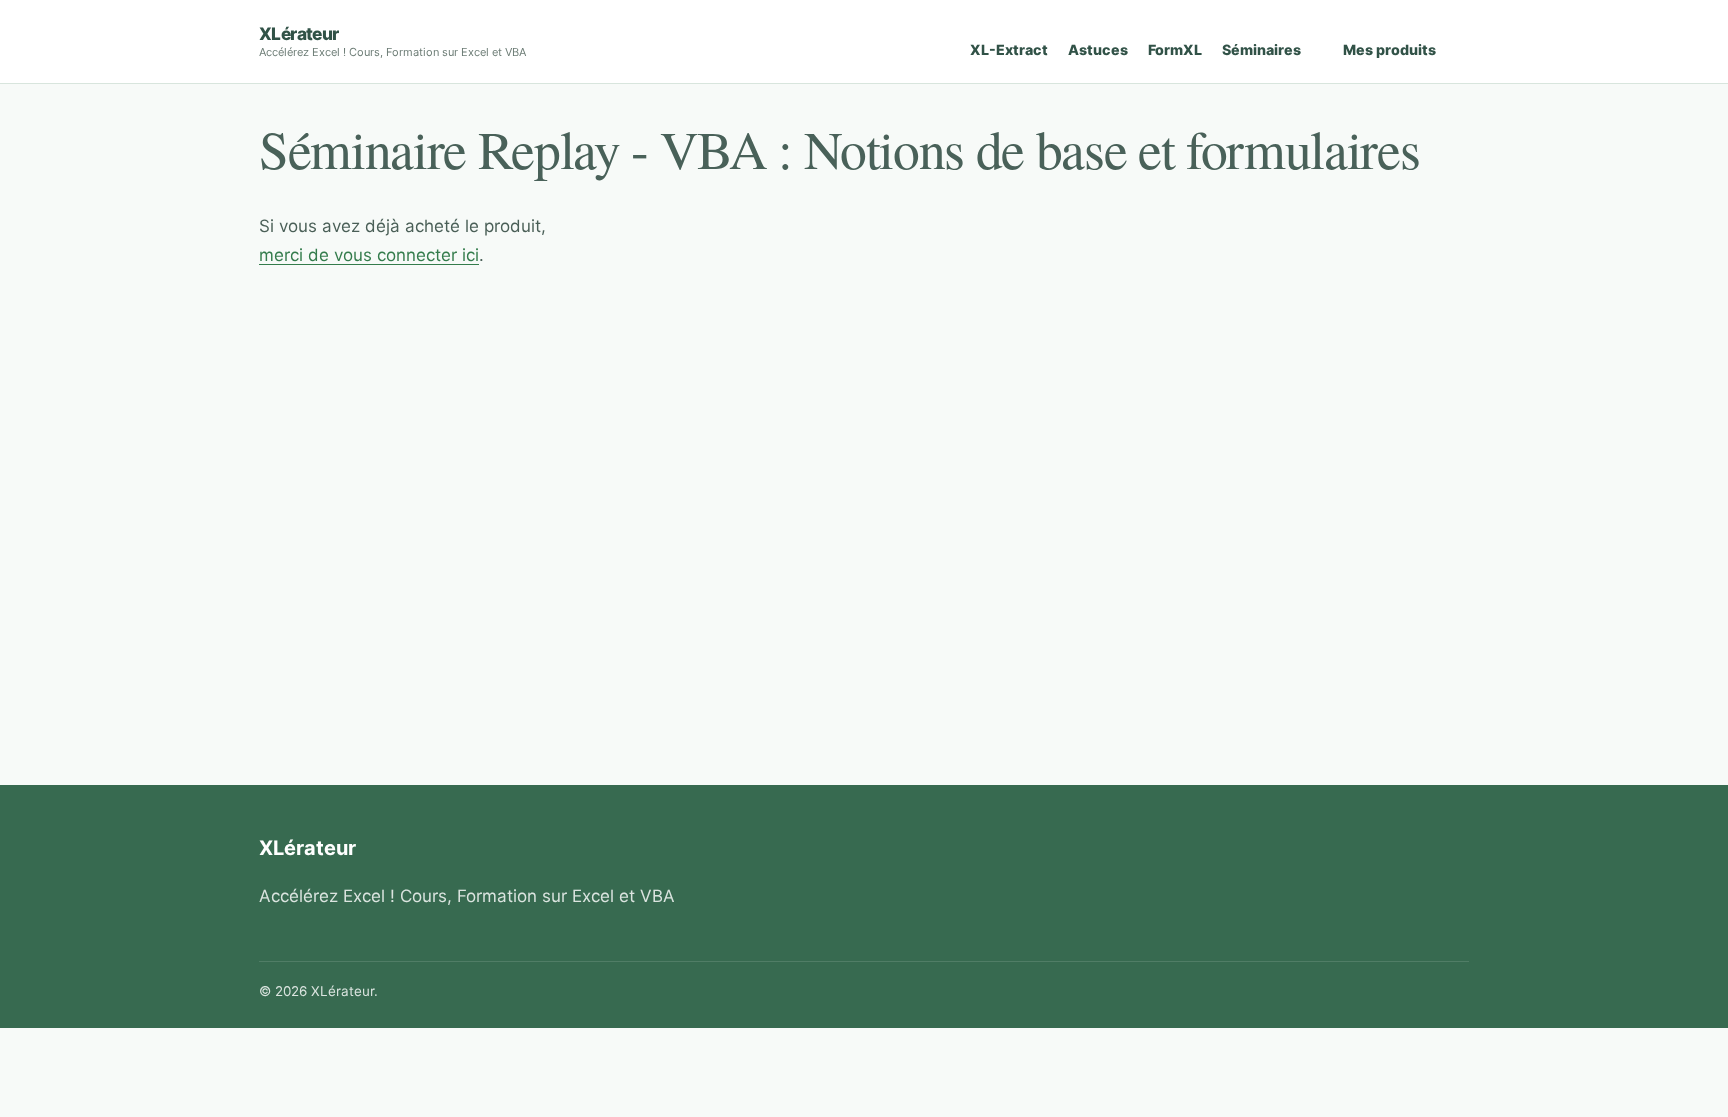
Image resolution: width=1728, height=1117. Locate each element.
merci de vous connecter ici (369, 255)
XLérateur (299, 33)
